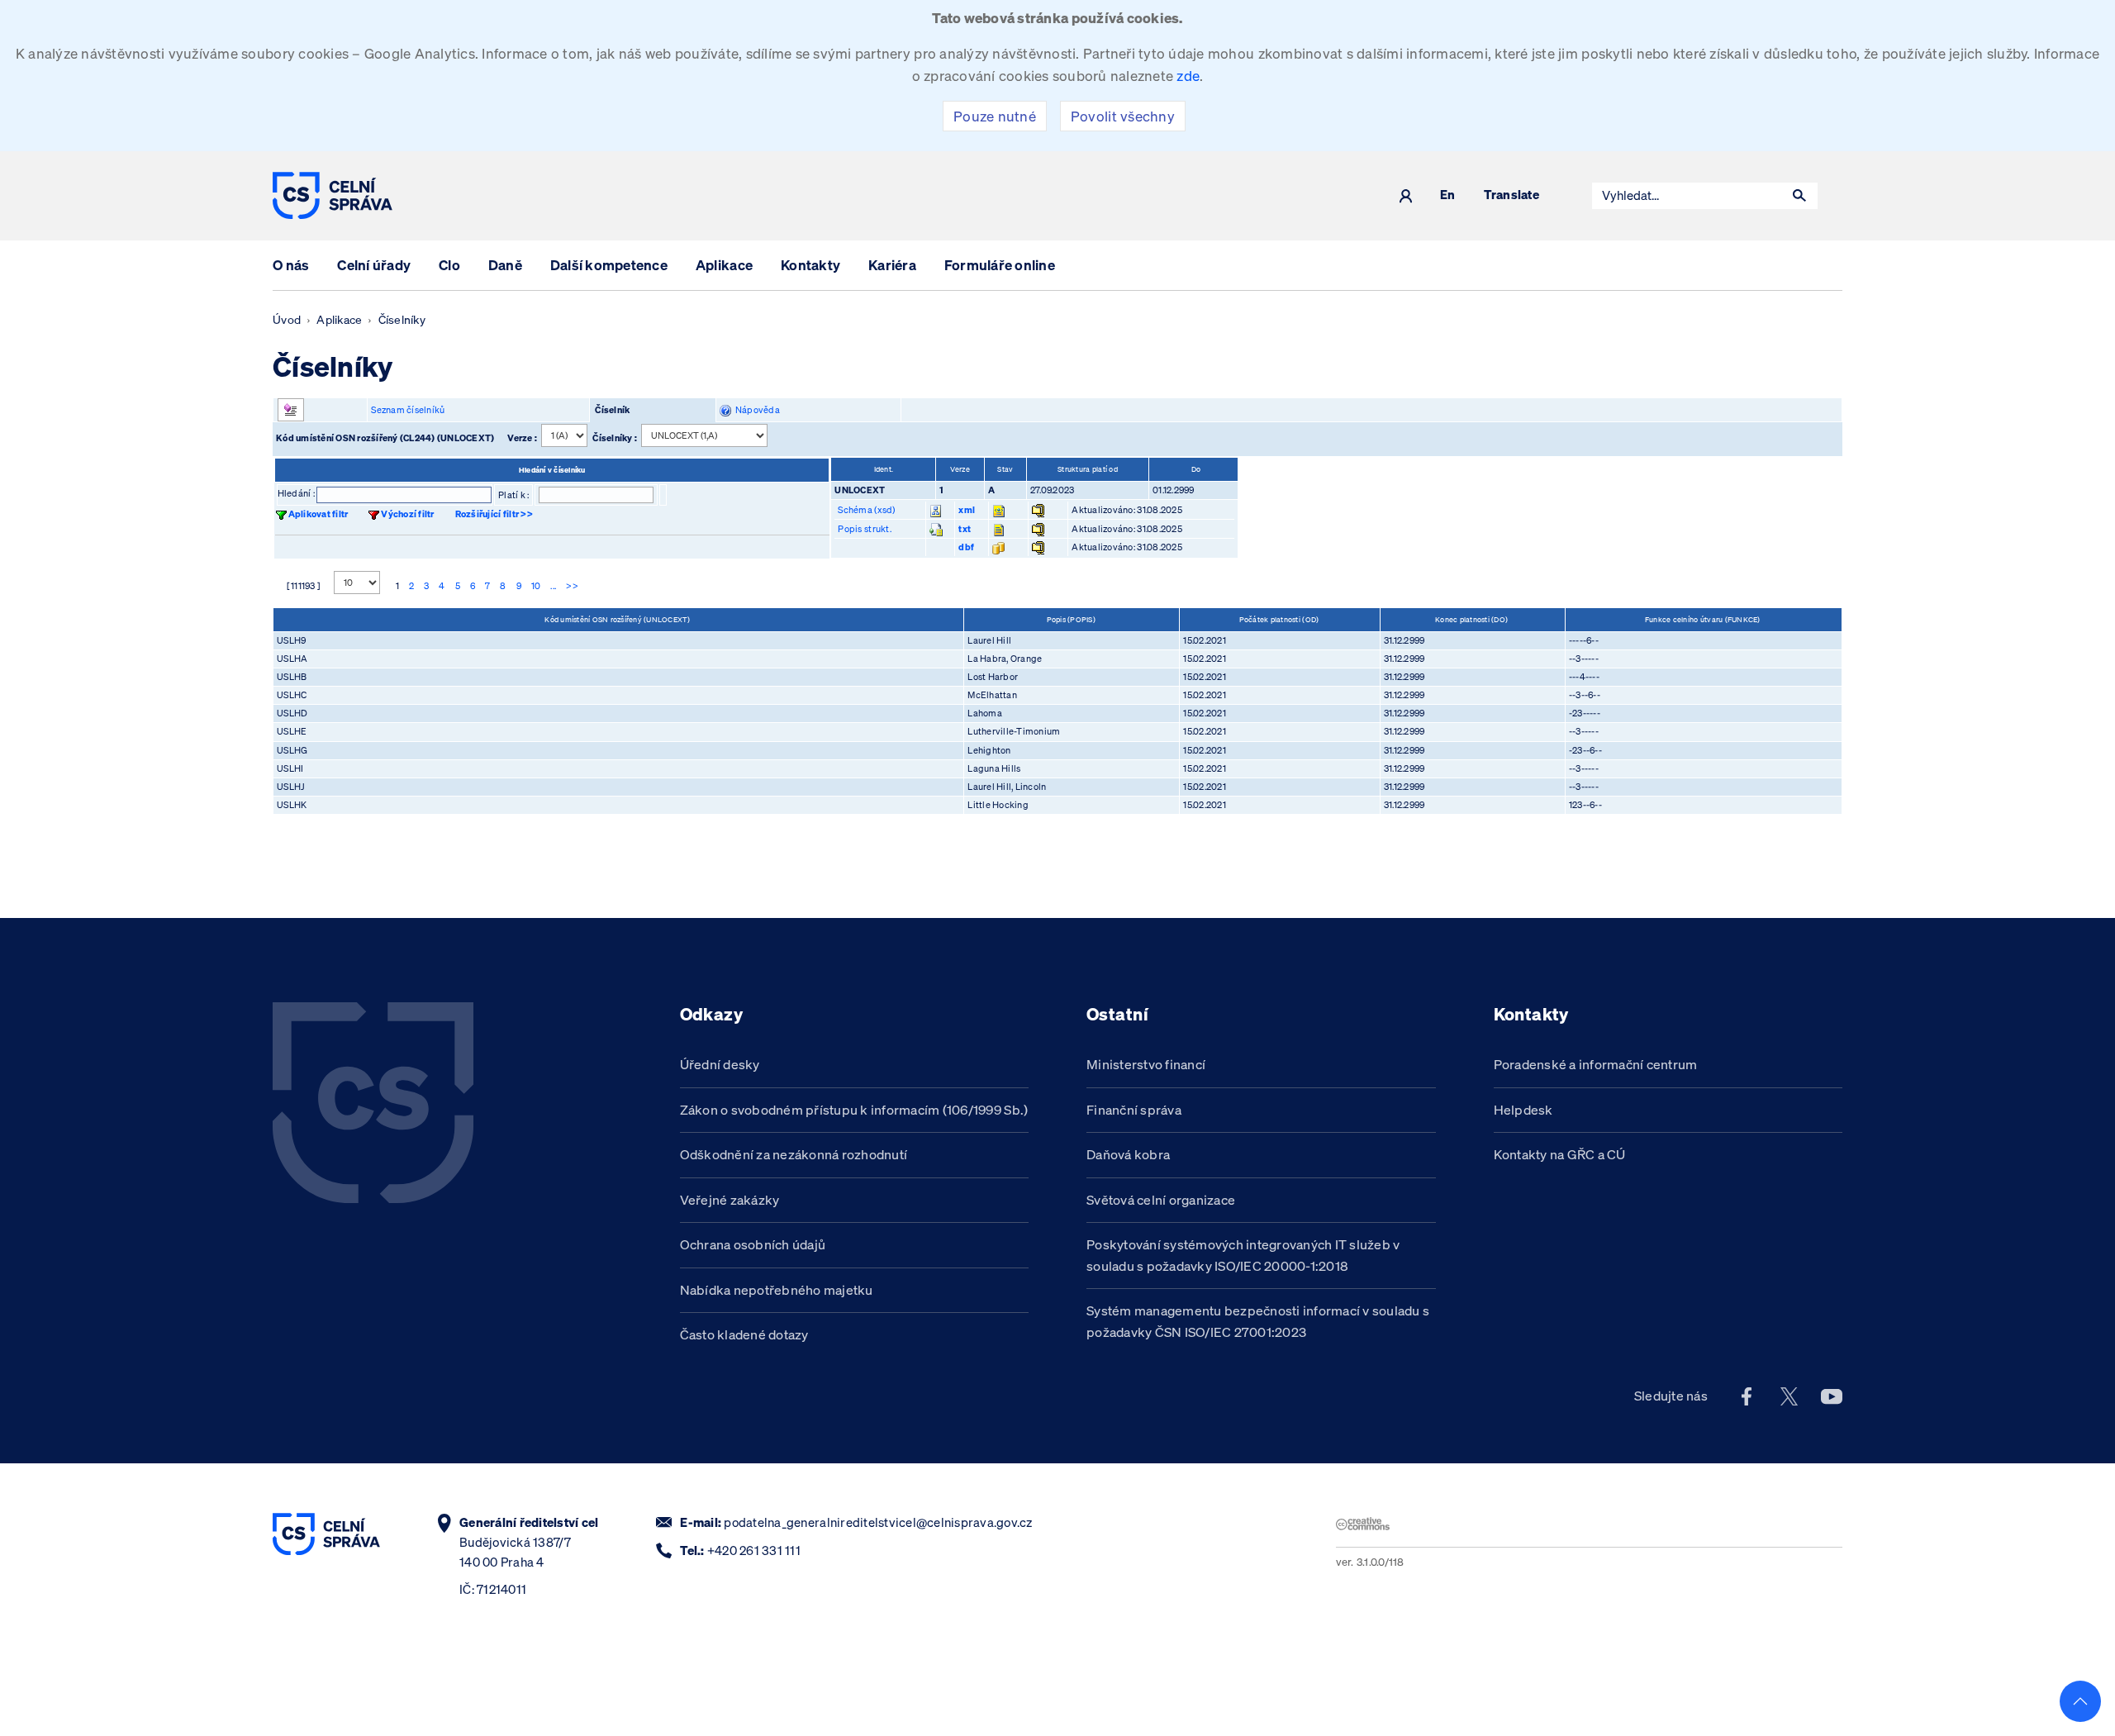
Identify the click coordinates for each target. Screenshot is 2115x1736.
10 (536, 586)
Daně (505, 265)
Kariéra (892, 265)
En (1448, 195)
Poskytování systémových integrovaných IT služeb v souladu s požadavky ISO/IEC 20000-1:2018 (1243, 1255)
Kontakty (810, 265)
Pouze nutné (995, 116)
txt (965, 529)
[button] (1799, 196)
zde (1188, 76)
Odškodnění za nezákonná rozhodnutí (794, 1154)
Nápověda (756, 410)
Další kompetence (609, 265)
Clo (449, 265)
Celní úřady (374, 265)
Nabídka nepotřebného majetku (777, 1290)
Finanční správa (1134, 1110)
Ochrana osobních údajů (753, 1244)
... (553, 586)
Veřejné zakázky (730, 1200)
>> (572, 586)
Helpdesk (1523, 1110)
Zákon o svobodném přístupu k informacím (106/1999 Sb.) (854, 1110)
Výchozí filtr (407, 514)
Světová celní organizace (1161, 1200)
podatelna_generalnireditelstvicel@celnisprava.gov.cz (878, 1522)
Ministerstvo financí (1146, 1064)
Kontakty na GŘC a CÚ (1560, 1154)
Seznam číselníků (408, 410)
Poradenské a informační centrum (1596, 1064)
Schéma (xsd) (866, 510)
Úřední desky (720, 1064)
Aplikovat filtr (318, 514)
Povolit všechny (1123, 116)
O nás (291, 265)
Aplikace (724, 265)
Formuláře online (1000, 265)
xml (967, 510)
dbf (966, 547)
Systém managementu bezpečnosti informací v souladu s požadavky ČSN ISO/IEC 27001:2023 (1258, 1321)
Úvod (287, 320)
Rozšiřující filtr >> (494, 514)
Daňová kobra (1128, 1154)
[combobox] (1687, 196)
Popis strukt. (864, 529)
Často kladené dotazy (744, 1334)
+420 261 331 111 (754, 1551)
